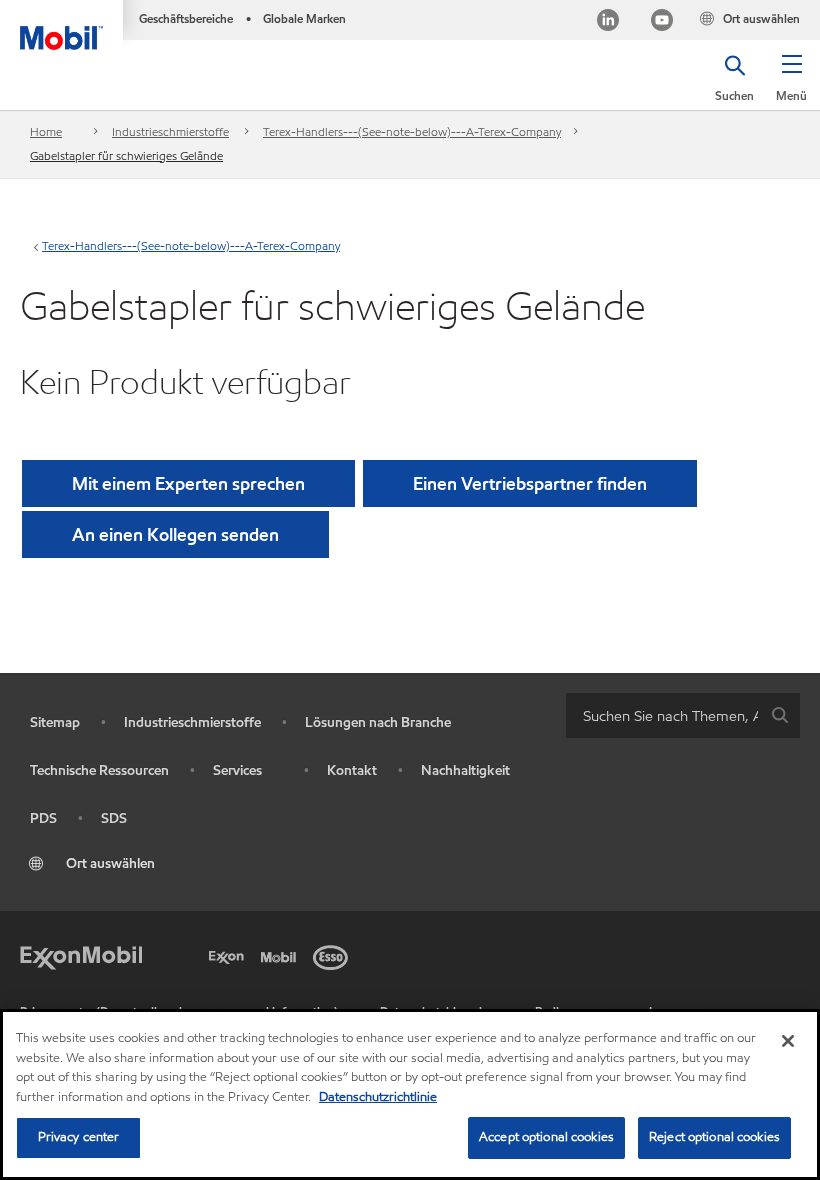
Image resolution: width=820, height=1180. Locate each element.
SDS (114, 818)
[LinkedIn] (608, 22)
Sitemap (55, 722)
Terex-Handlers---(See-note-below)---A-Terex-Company (412, 131)
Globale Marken (304, 18)
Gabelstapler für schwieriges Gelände (126, 155)
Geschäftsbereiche (186, 18)
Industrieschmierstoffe (170, 131)
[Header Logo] (61, 25)
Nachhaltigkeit (465, 770)
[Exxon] (230, 955)
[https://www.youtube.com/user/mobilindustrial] (662, 22)
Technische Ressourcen (99, 770)
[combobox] (683, 715)
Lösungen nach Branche (378, 722)
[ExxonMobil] (81, 955)
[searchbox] (663, 715)
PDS (43, 818)
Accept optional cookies (546, 1137)
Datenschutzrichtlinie (378, 1097)
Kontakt (352, 770)
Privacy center (79, 1137)
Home (46, 131)
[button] (791, 85)
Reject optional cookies (714, 1137)
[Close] (788, 1041)
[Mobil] (282, 955)
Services (237, 770)
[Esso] (334, 955)
